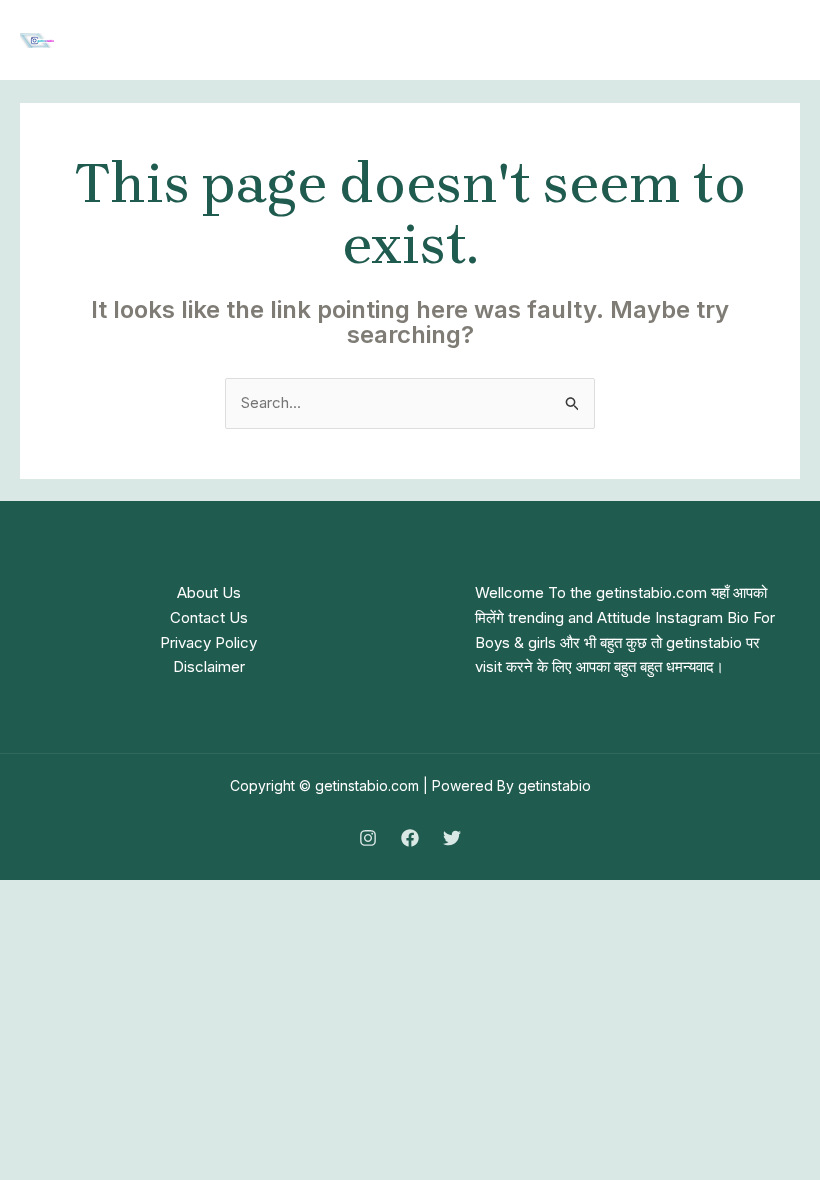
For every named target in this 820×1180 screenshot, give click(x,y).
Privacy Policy (208, 642)
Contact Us (209, 617)
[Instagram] (368, 838)
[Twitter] (452, 838)
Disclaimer (209, 666)
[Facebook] (410, 838)
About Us (209, 592)
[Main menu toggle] (779, 40)
